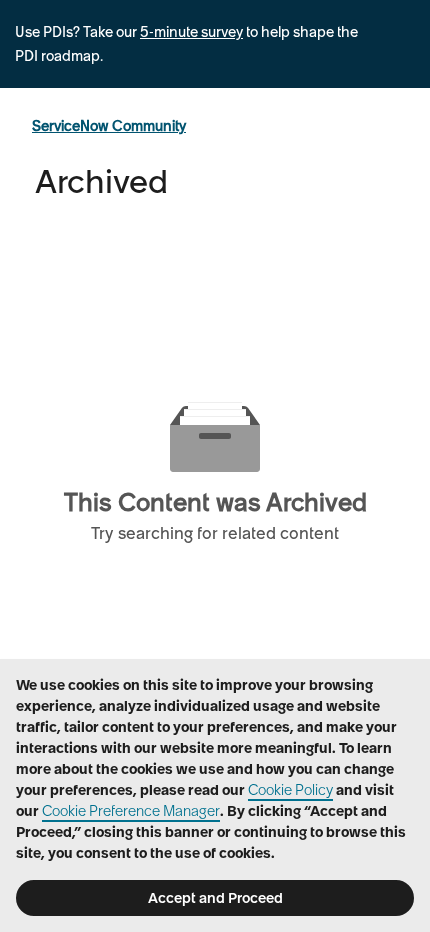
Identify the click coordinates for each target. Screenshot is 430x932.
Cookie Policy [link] (290, 790)
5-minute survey (191, 32)
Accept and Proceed (215, 898)
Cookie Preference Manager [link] (131, 811)
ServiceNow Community (109, 126)
